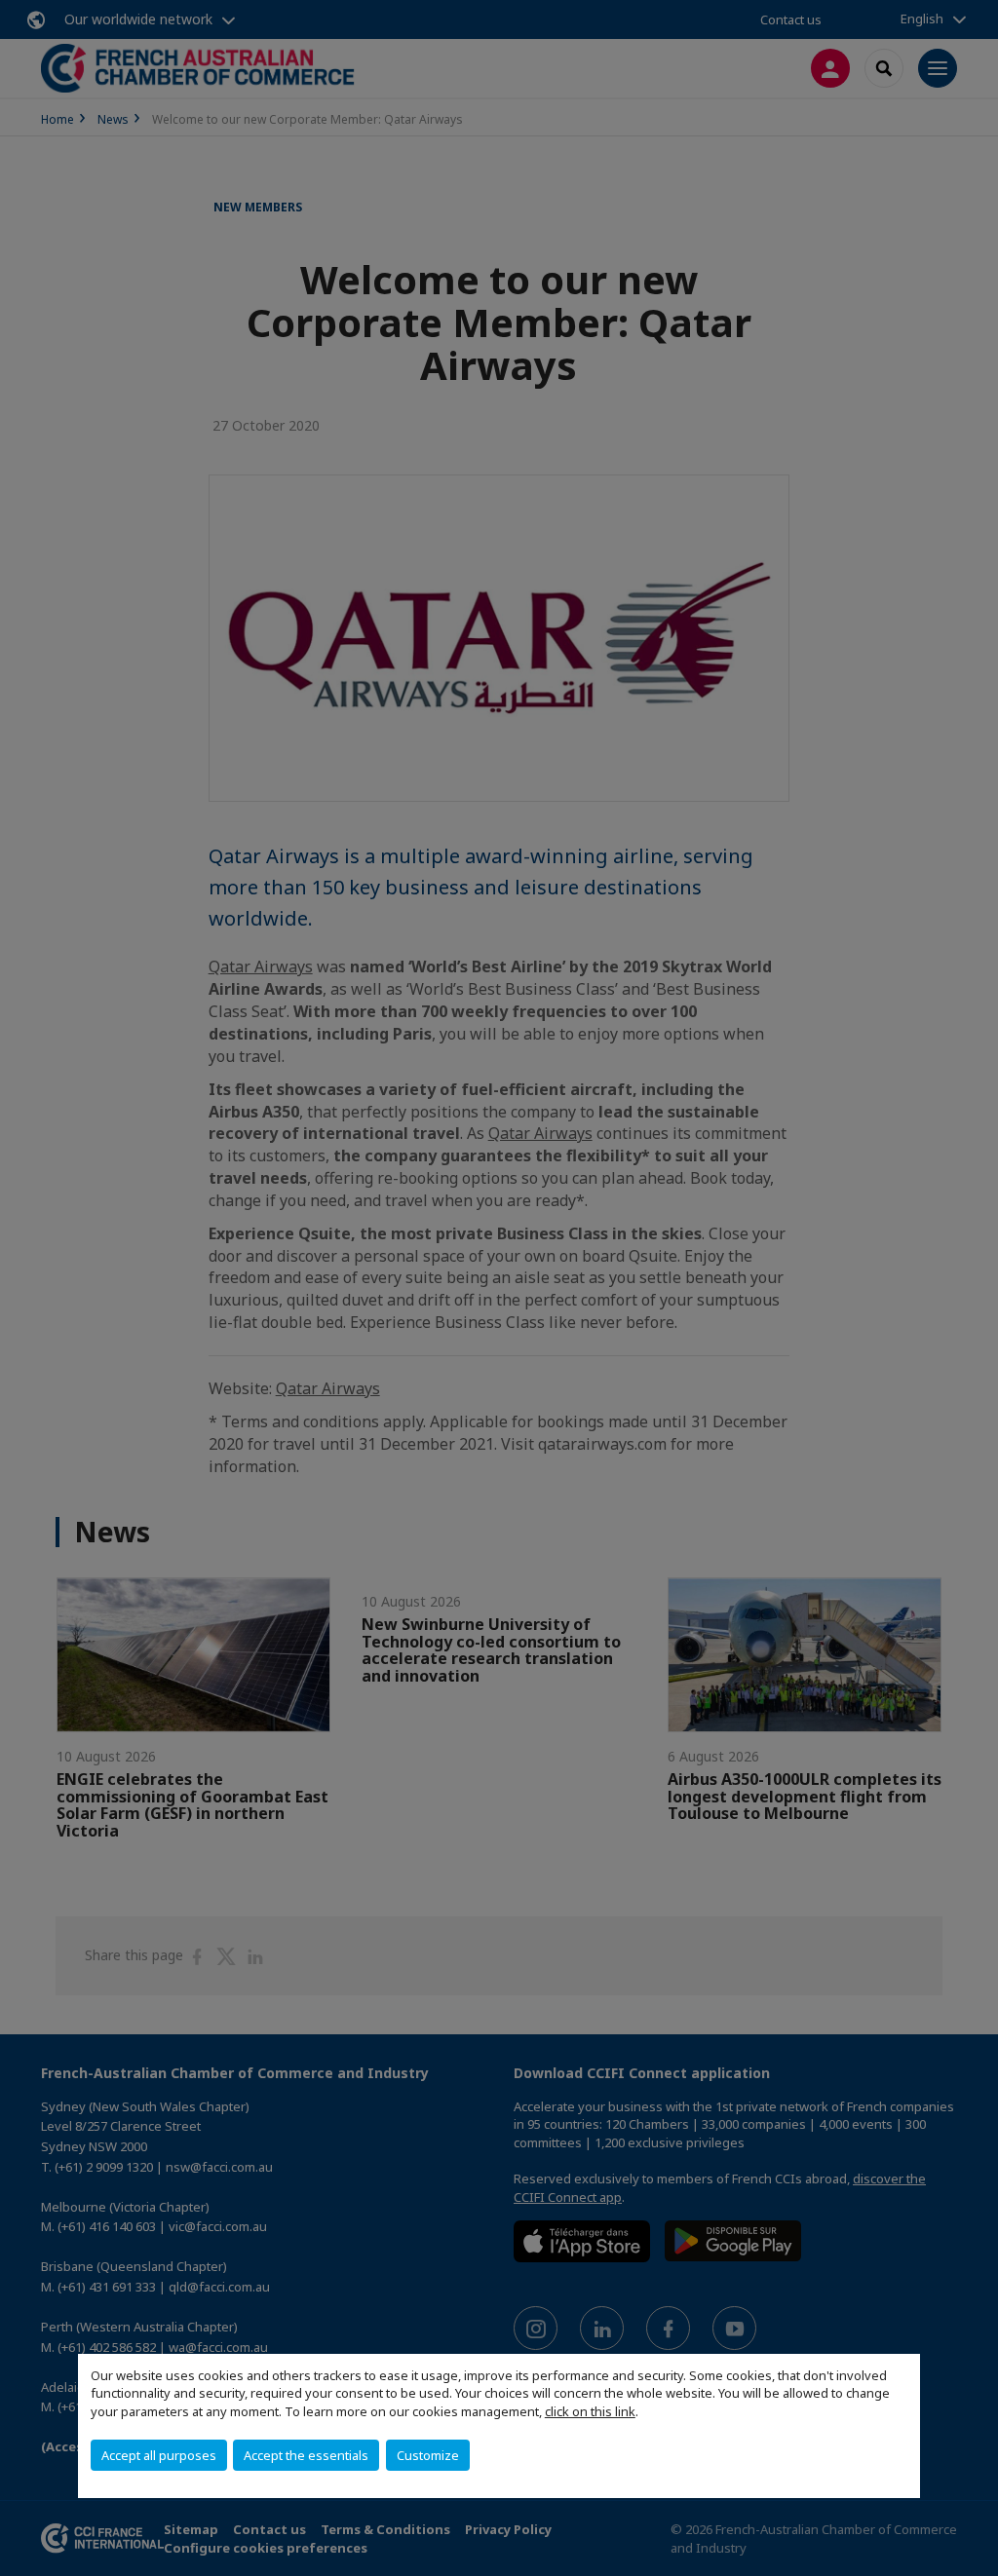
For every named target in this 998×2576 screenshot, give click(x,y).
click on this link (590, 2411)
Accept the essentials (306, 2455)
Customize (428, 2455)
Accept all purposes (159, 2455)
